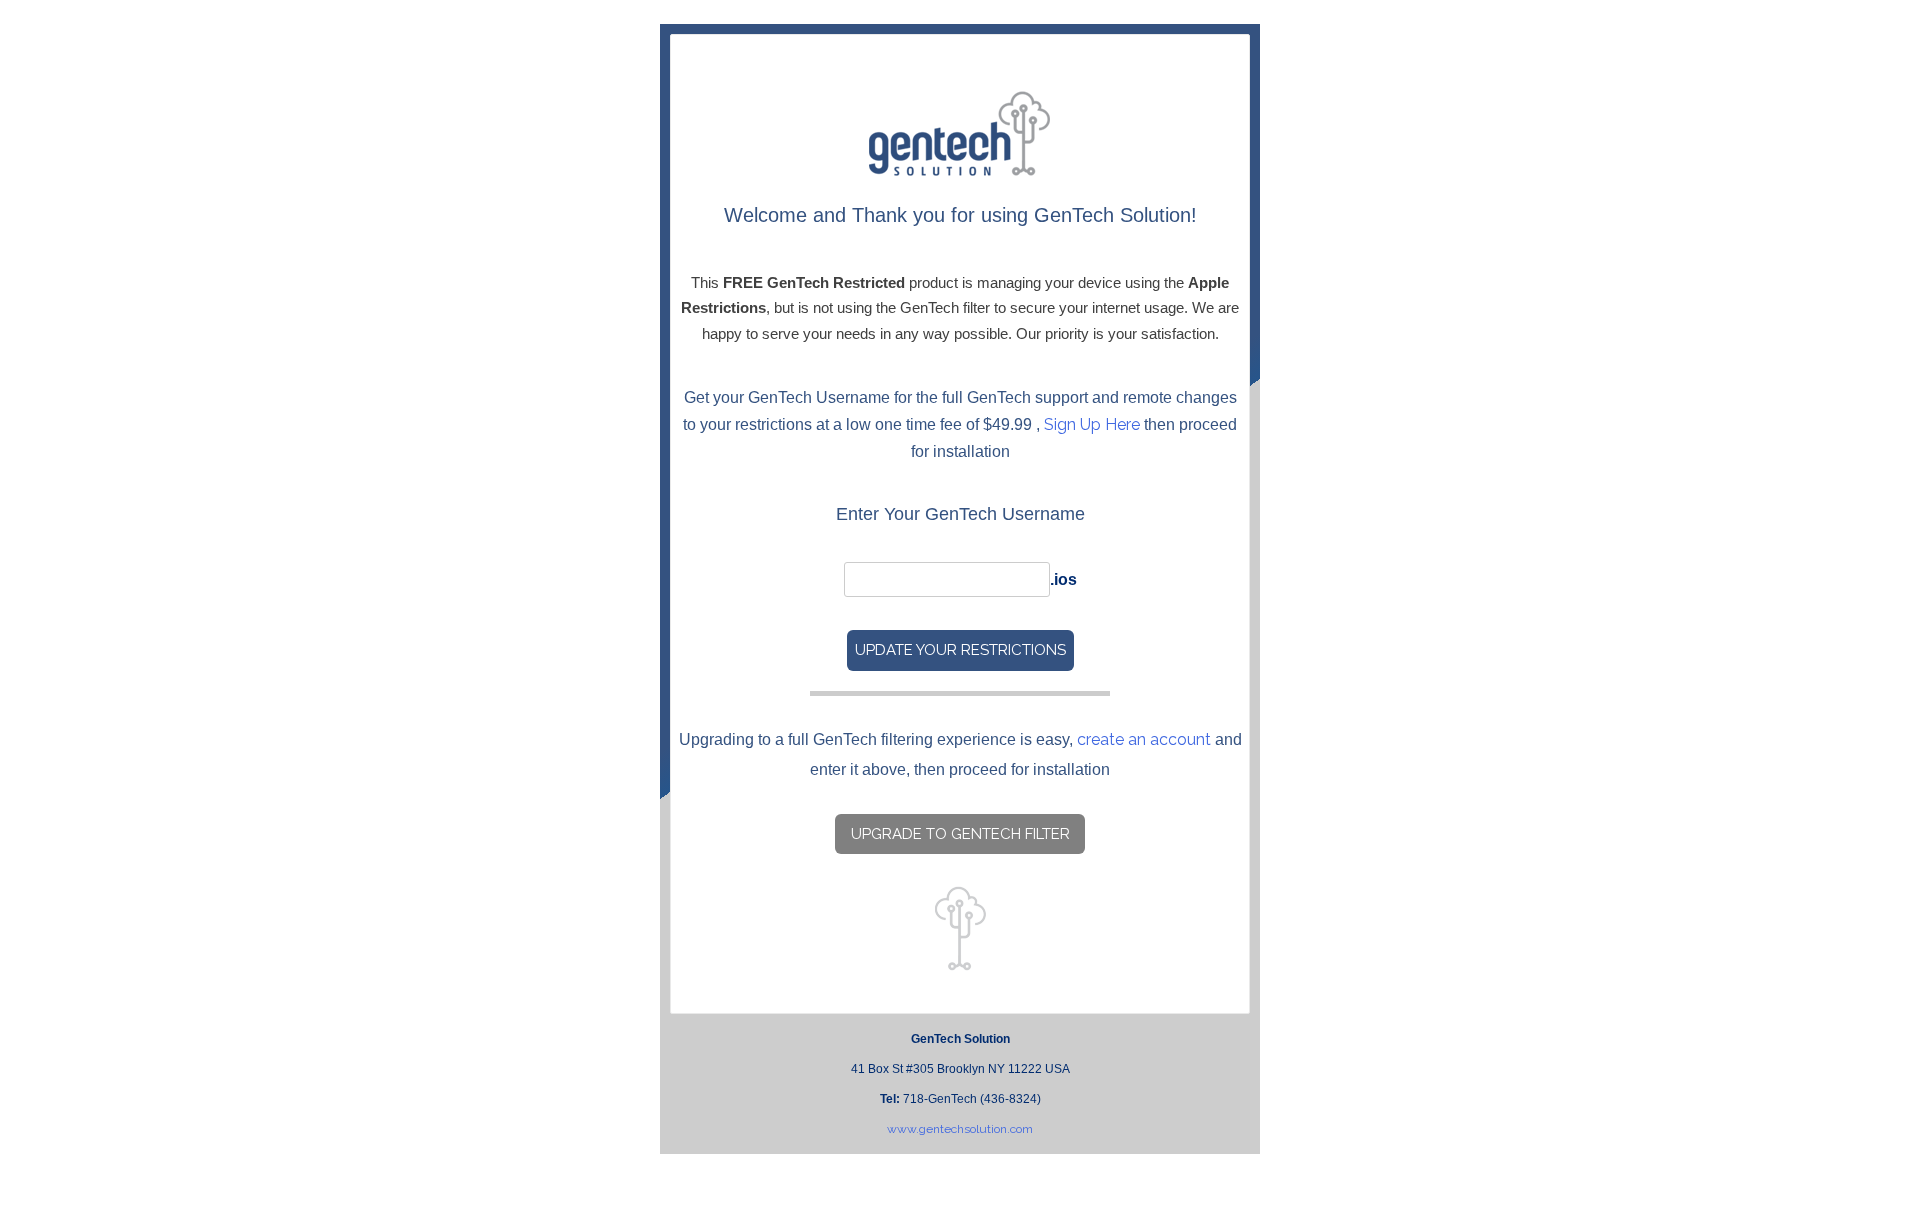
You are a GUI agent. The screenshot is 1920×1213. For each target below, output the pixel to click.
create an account (1144, 739)
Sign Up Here (1092, 424)
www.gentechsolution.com (960, 1129)
